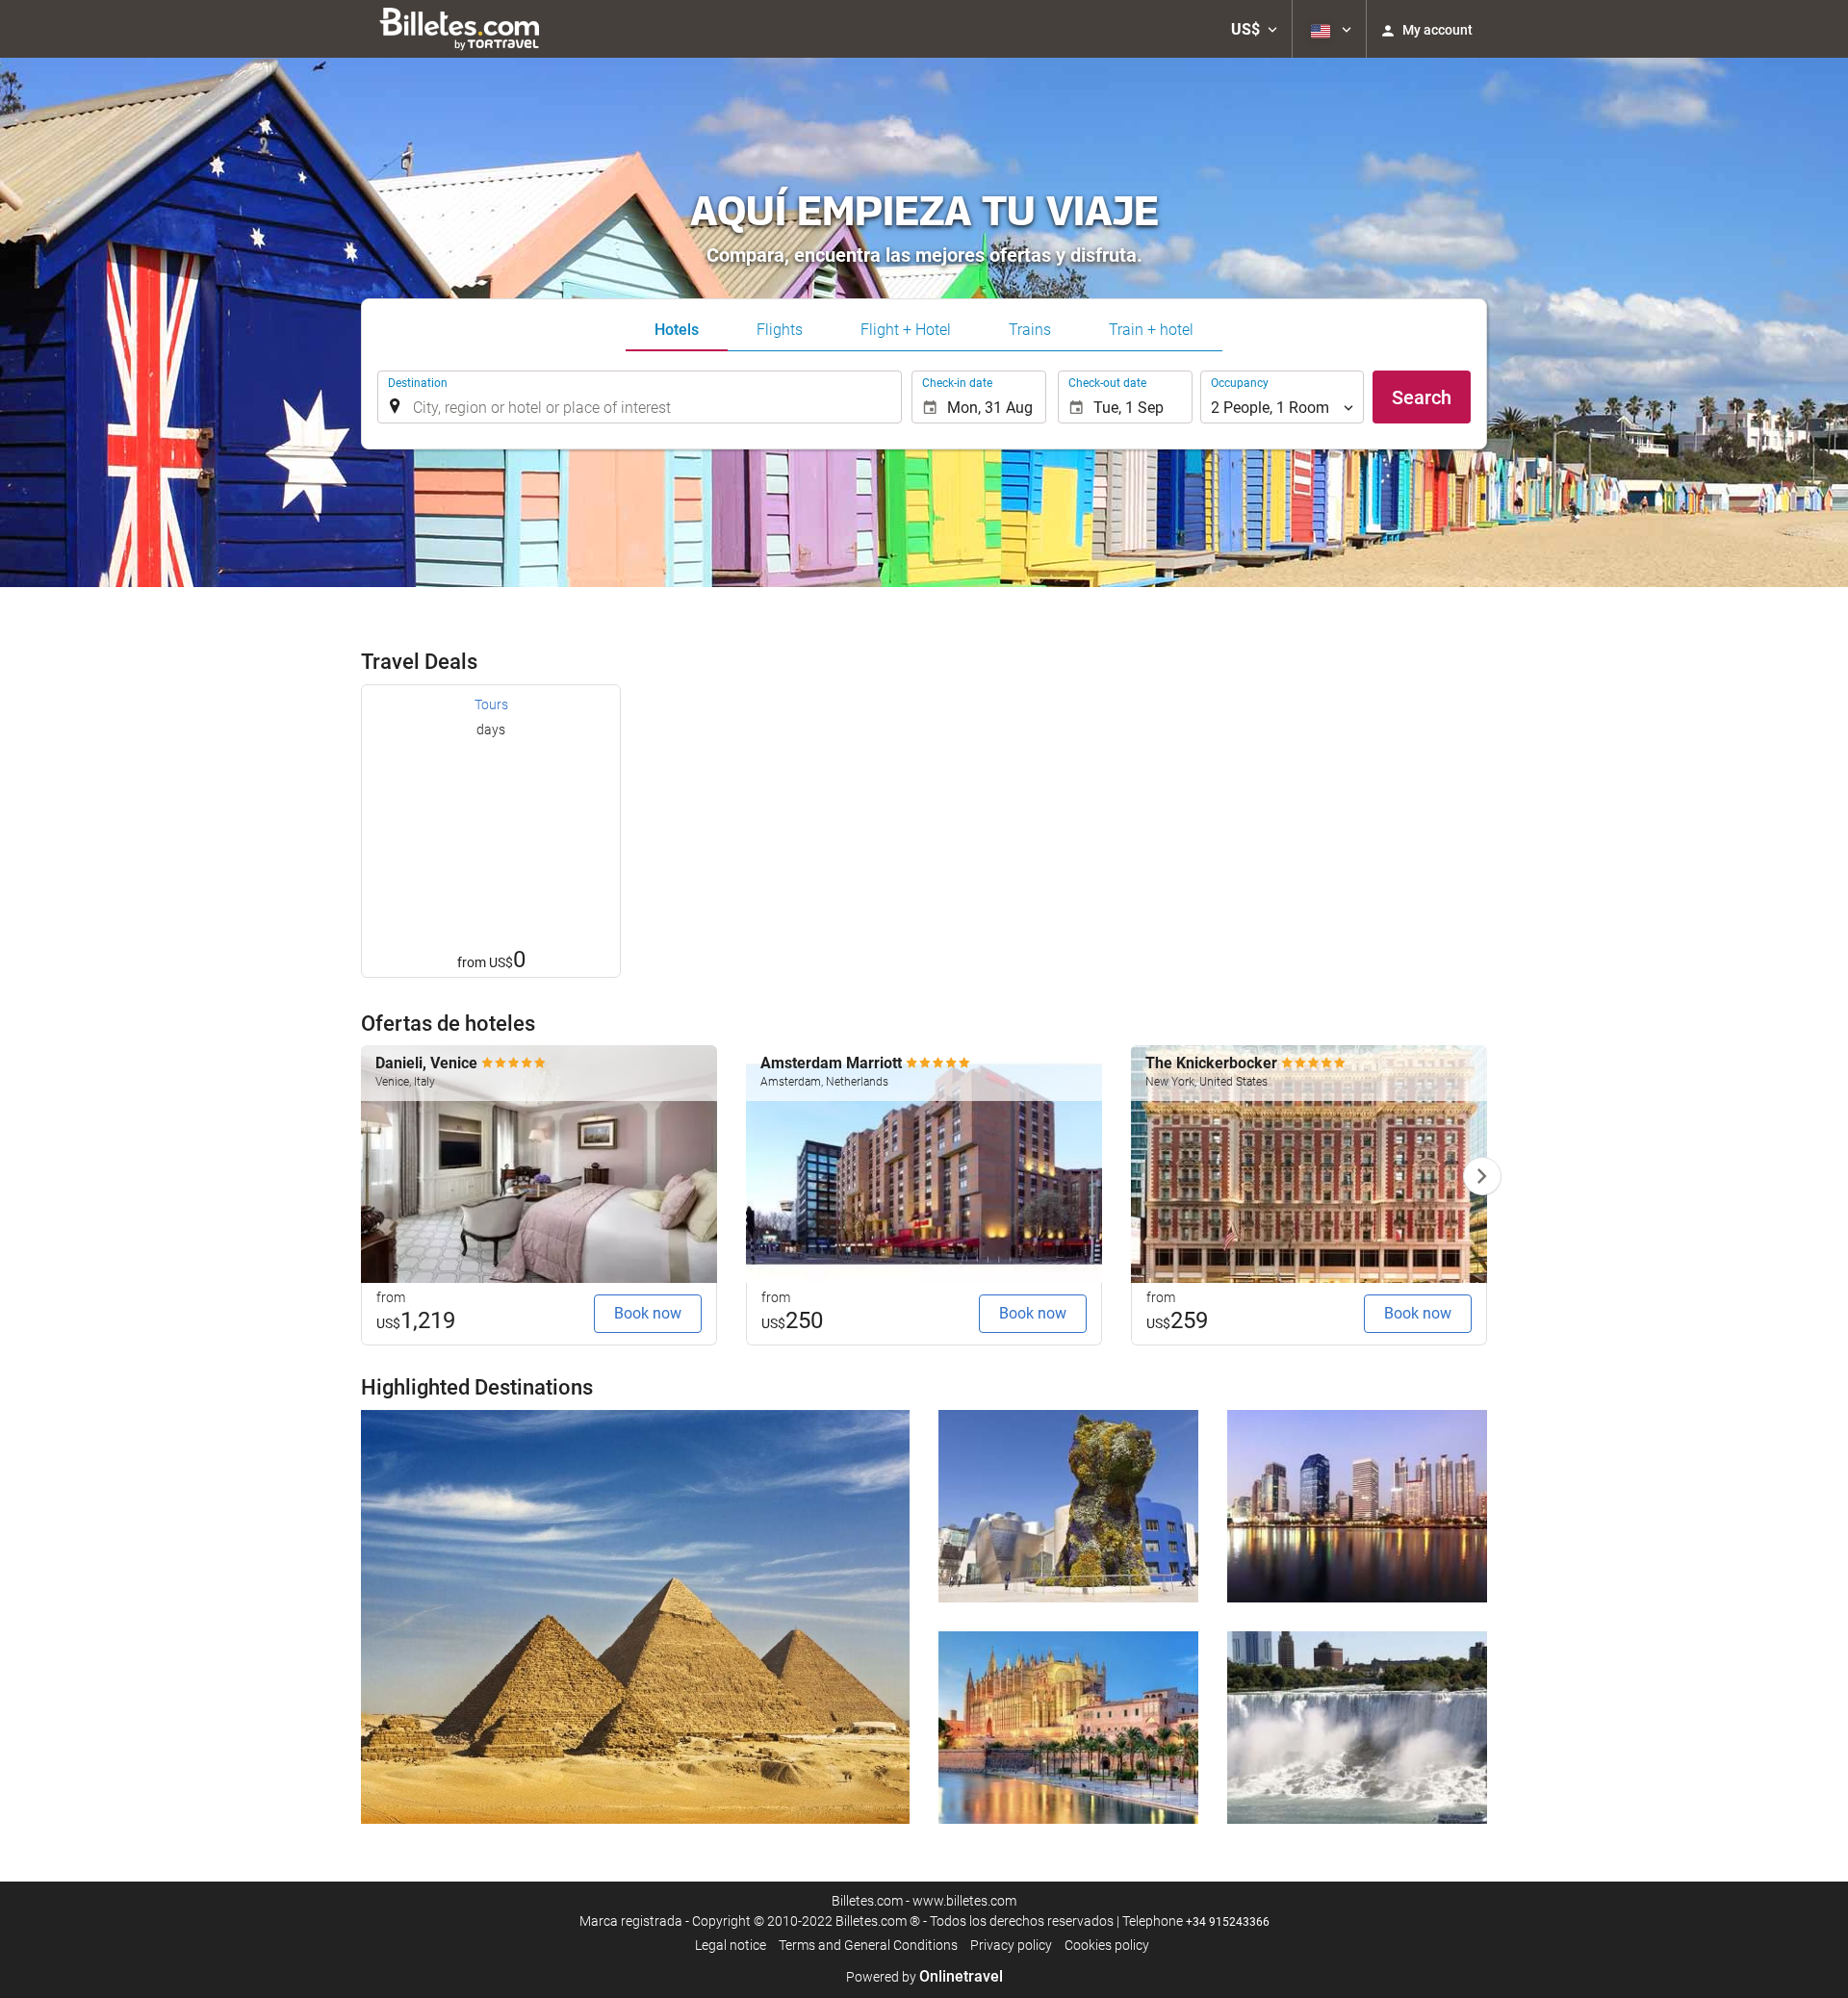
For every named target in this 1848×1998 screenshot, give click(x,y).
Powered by (924, 1977)
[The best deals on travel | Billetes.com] (462, 29)
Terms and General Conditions (868, 1945)
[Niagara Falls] (1357, 1728)
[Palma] (1068, 1728)
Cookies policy (1107, 1945)
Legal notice (731, 1945)
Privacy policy (1011, 1945)
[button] (1254, 29)
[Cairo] (635, 1617)
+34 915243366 (1228, 1922)
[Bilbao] (1068, 1506)
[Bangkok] (1357, 1506)
